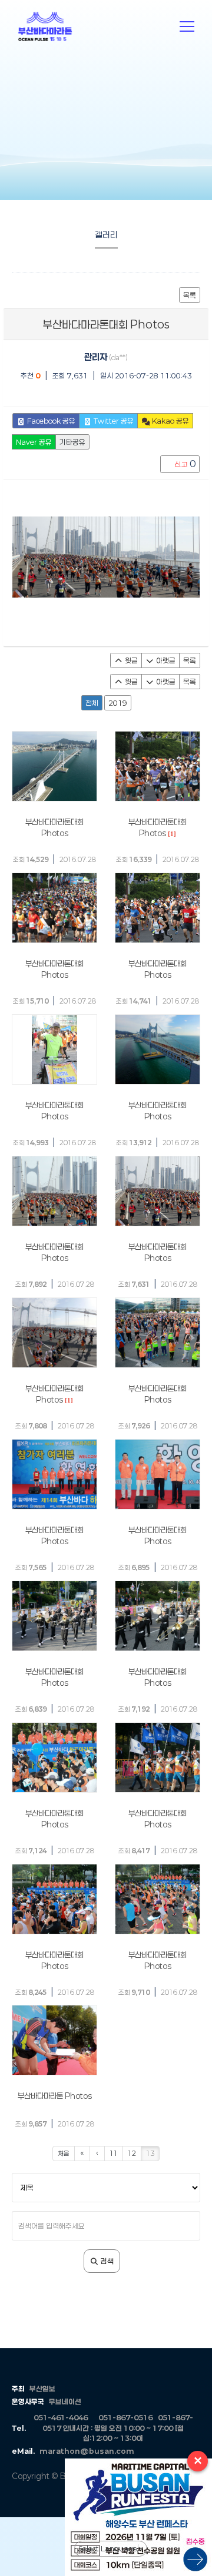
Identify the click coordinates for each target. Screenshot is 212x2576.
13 (150, 2153)
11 (114, 2153)
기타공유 (72, 442)
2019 (118, 703)
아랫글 (165, 660)
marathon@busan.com (87, 2451)
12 (132, 2153)
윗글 (130, 660)
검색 (106, 2261)
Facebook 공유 (50, 421)
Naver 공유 (34, 442)
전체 (92, 703)
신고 (184, 464)
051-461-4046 (61, 2417)
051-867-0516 (125, 2417)
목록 (190, 295)
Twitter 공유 (113, 421)
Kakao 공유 (170, 421)
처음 (64, 2153)
